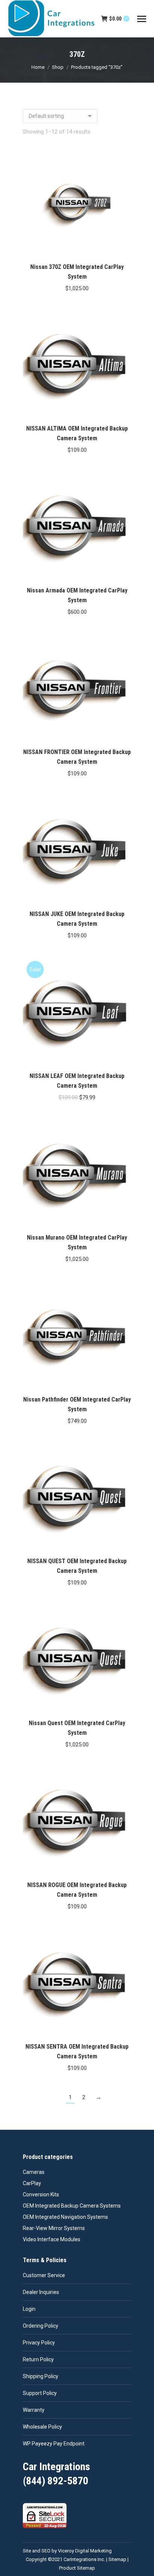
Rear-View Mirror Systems (54, 2228)
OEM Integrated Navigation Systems (65, 2217)
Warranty (34, 2410)
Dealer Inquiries (41, 2292)
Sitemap (117, 2559)
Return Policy (38, 2359)
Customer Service (44, 2275)
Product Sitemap (77, 2568)
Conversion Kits (41, 2194)
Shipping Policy (41, 2376)
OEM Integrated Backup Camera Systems (72, 2206)
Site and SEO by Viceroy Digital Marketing (67, 2551)
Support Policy (40, 2393)
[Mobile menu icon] (142, 19)
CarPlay (32, 2183)
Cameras (34, 2172)
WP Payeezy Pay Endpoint (54, 2444)
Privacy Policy (39, 2343)
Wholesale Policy (42, 2427)
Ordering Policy (41, 2326)
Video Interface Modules (52, 2239)
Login (29, 2309)
